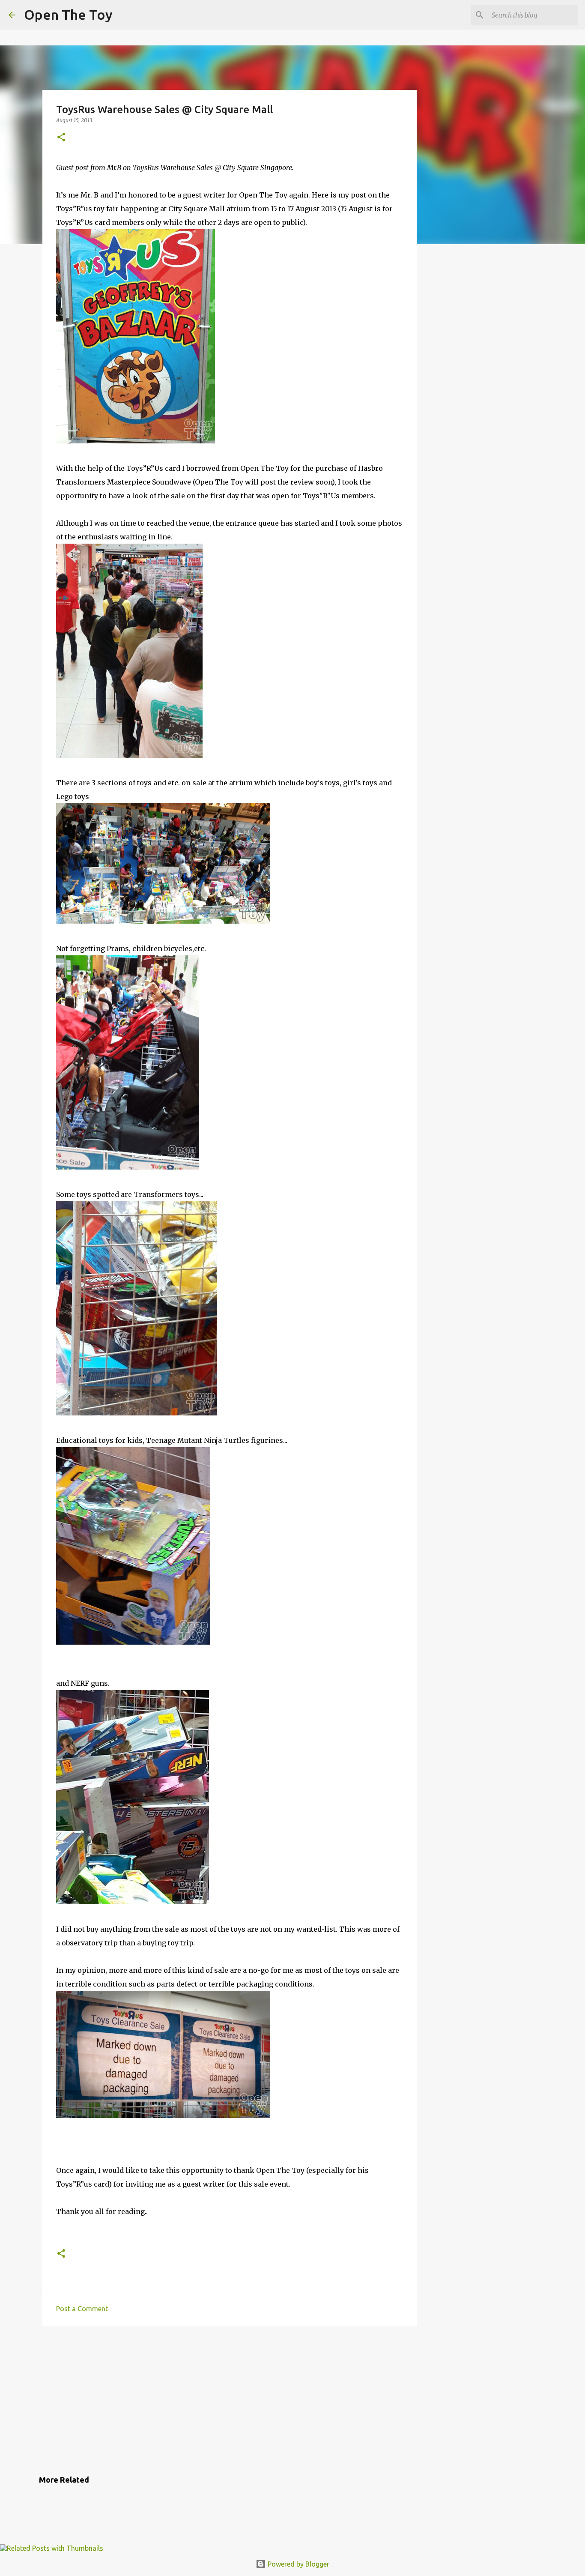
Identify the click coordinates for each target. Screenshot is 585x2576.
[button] (61, 138)
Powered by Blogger (298, 2564)
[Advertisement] (230, 2399)
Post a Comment (82, 2309)
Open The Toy (68, 15)
